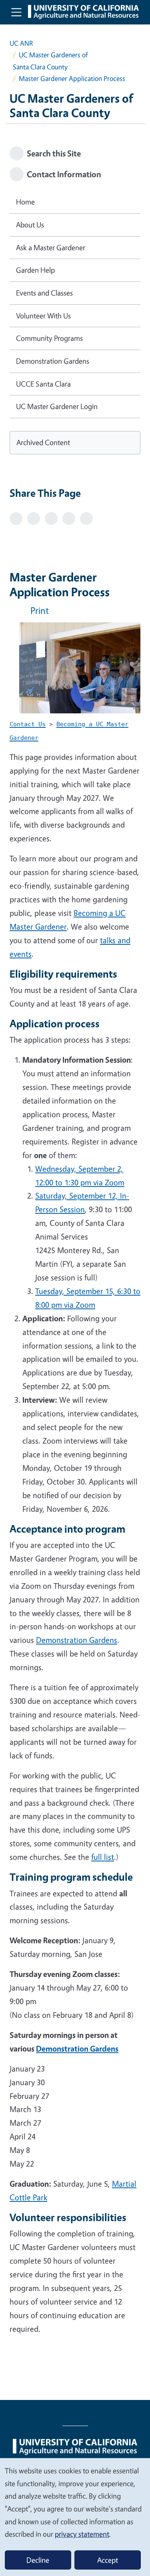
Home (25, 202)
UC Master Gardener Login (57, 406)
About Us (30, 225)
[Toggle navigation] (16, 12)
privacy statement (82, 2534)
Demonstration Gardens (77, 1640)
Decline (38, 2560)
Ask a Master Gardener (51, 247)
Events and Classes (44, 293)
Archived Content (43, 442)
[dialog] (75, 2517)
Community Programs (49, 338)
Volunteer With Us (43, 316)
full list (103, 1857)
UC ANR (21, 43)
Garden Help (35, 270)
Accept (108, 2560)
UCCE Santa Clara (43, 384)
